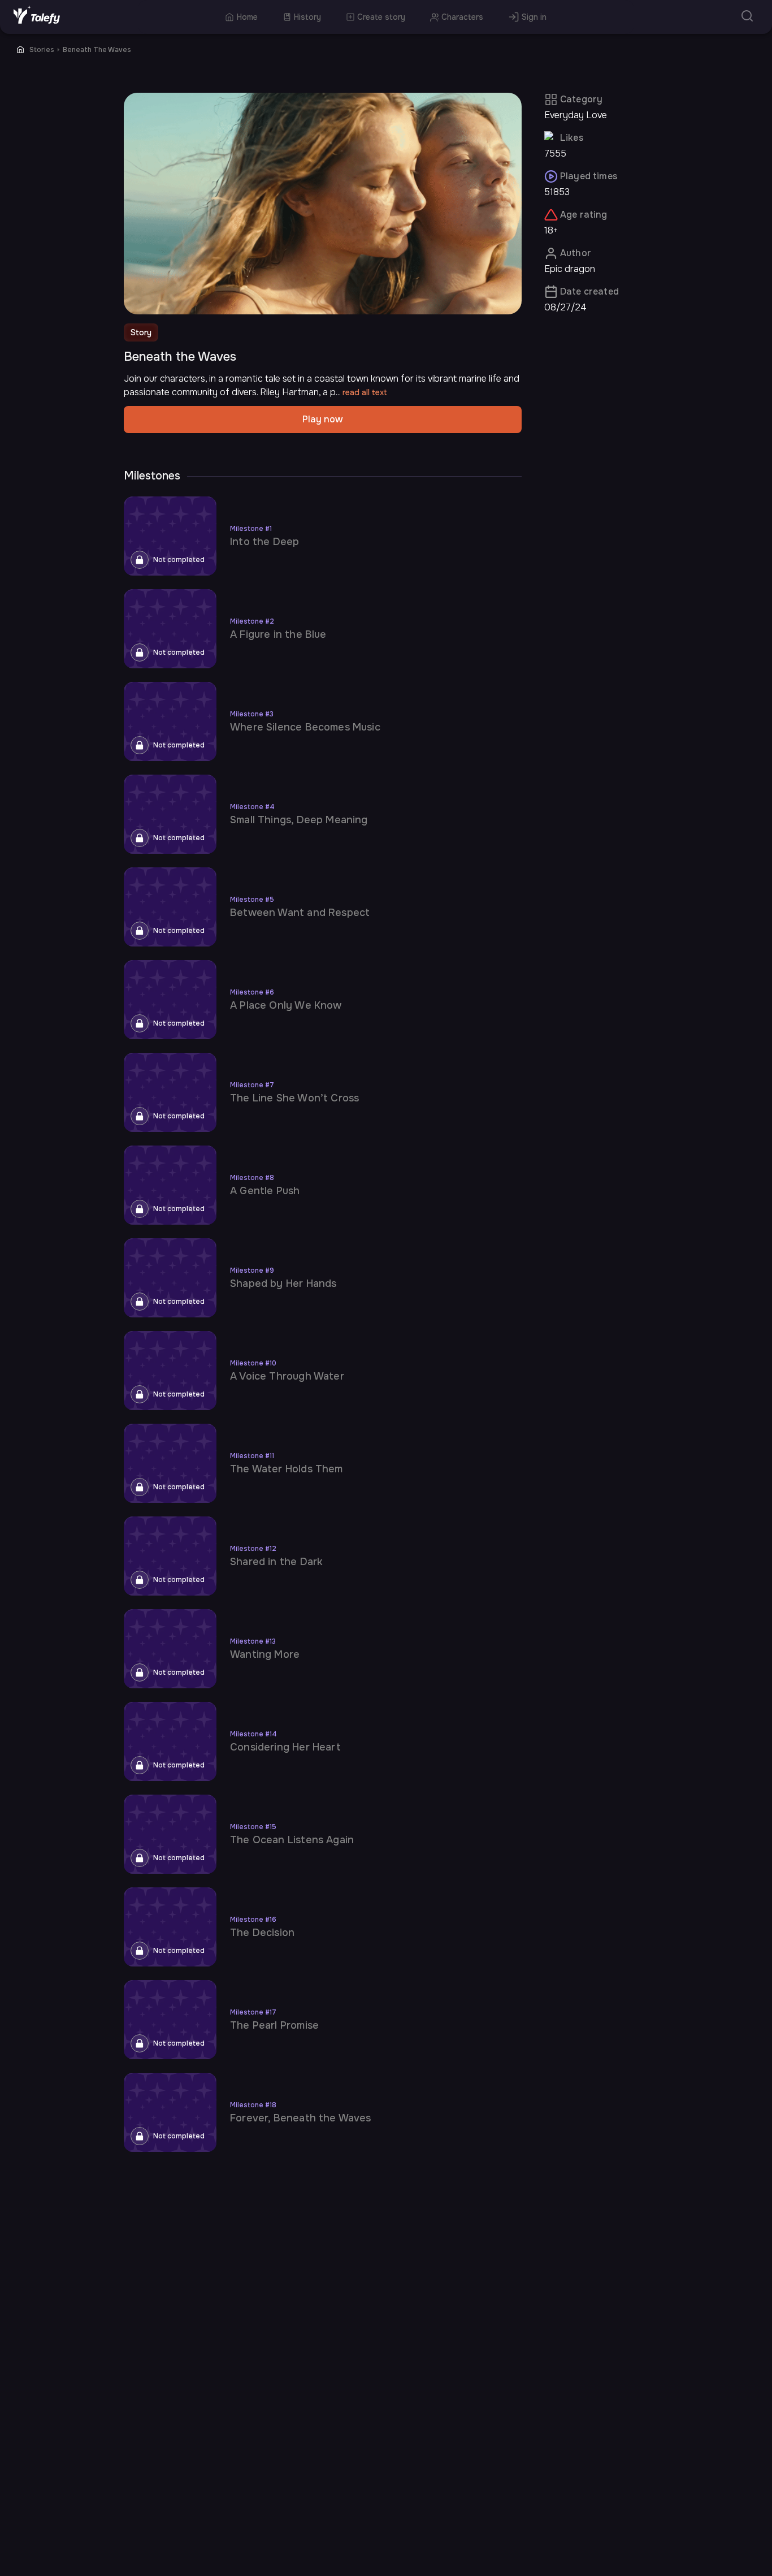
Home (247, 17)
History (307, 17)
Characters (462, 17)
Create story (381, 17)
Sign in (534, 17)
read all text (365, 392)
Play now (323, 419)
